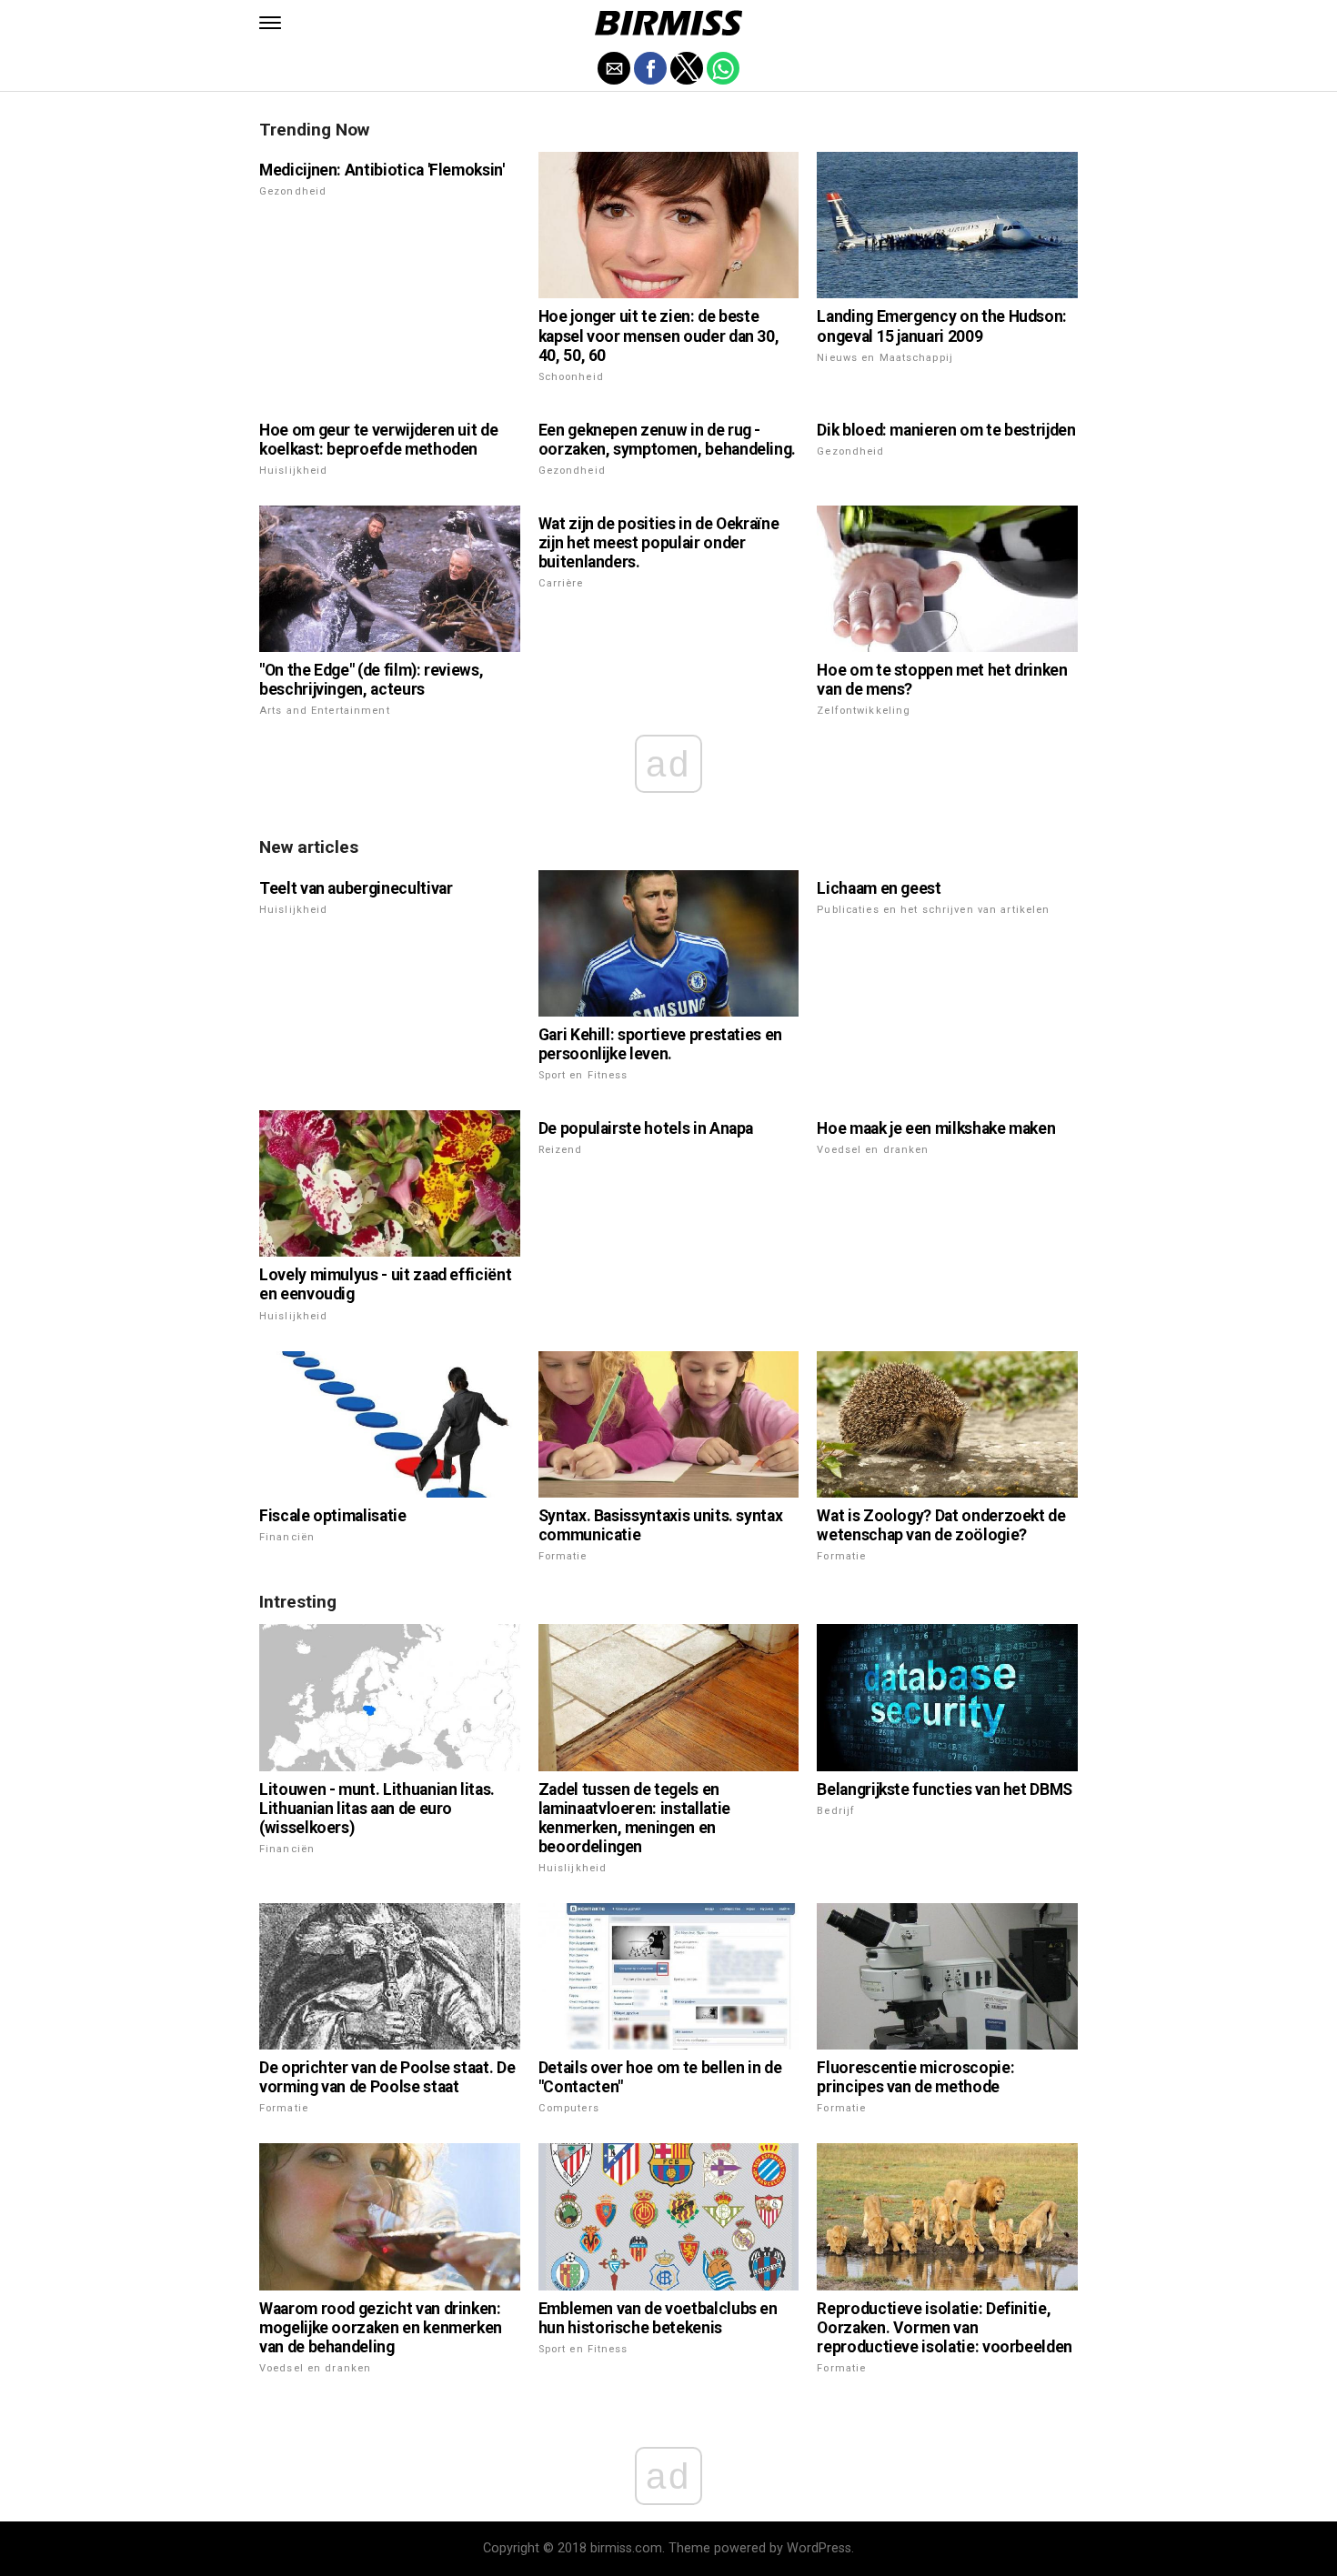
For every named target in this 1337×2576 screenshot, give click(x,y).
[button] (270, 23)
